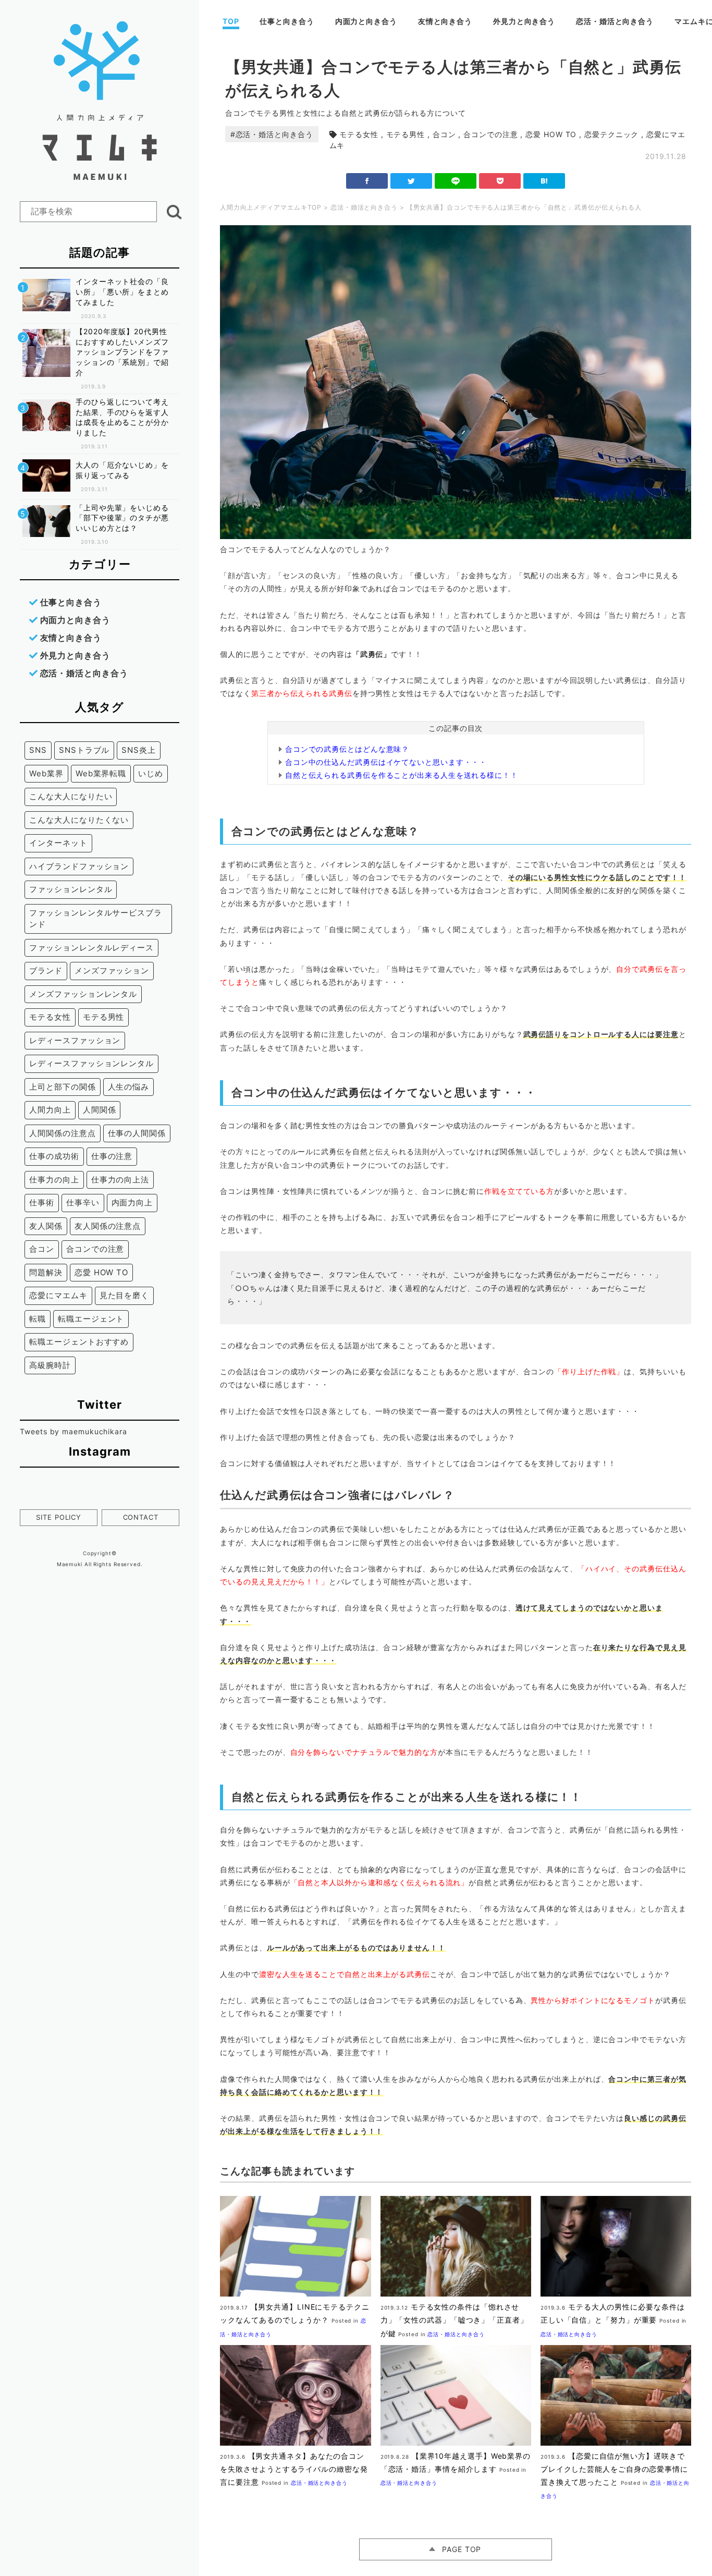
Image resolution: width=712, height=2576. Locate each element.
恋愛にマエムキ (58, 1295)
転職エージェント (91, 1319)
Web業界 (46, 773)
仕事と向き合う (287, 21)
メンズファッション (112, 970)
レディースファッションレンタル (91, 1063)
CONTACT (141, 1517)
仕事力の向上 (54, 1180)
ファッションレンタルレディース (91, 948)
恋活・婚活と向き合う (615, 21)
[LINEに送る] (456, 181)
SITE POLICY (59, 1517)
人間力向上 (50, 1110)
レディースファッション (75, 1040)
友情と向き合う (445, 21)
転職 (38, 1319)
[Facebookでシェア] (367, 181)
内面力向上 (132, 1202)
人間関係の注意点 (62, 1133)
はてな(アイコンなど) (544, 181)
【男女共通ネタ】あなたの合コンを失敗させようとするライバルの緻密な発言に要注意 (294, 2469)
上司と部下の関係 (62, 1087)
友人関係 (46, 1226)
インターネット (58, 843)
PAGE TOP (462, 2549)
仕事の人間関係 (137, 1133)
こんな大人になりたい (71, 796)
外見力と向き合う (524, 21)
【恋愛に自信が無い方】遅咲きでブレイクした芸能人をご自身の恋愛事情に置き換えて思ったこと (614, 2469)
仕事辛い (83, 1202)
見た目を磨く (124, 1295)
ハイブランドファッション (79, 866)
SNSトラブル (84, 750)
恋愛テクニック (611, 134)
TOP (231, 21)
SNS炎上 (139, 750)
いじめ (151, 773)
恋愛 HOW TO (551, 134)
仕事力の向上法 (120, 1180)
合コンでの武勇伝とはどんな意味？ (347, 749)
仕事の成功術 (54, 1156)
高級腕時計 (50, 1365)
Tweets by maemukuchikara (73, 1431)
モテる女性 (359, 134)
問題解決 (46, 1272)
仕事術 (42, 1202)
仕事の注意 (112, 1156)
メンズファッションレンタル (83, 994)
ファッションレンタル (71, 889)
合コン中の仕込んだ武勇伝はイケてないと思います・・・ (386, 762)
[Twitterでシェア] (411, 181)
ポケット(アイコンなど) (500, 181)
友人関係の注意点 (108, 1226)
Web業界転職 (101, 773)
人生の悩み (129, 1087)
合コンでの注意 (490, 134)
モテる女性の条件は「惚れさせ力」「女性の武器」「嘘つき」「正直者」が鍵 (454, 2320)
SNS (38, 750)
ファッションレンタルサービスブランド (95, 919)
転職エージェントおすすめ (79, 1342)
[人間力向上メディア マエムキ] (100, 177)
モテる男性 (406, 134)
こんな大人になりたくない (79, 820)
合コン (444, 134)
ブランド (46, 970)
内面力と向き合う (366, 21)
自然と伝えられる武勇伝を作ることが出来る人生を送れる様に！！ (402, 775)
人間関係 (100, 1110)
